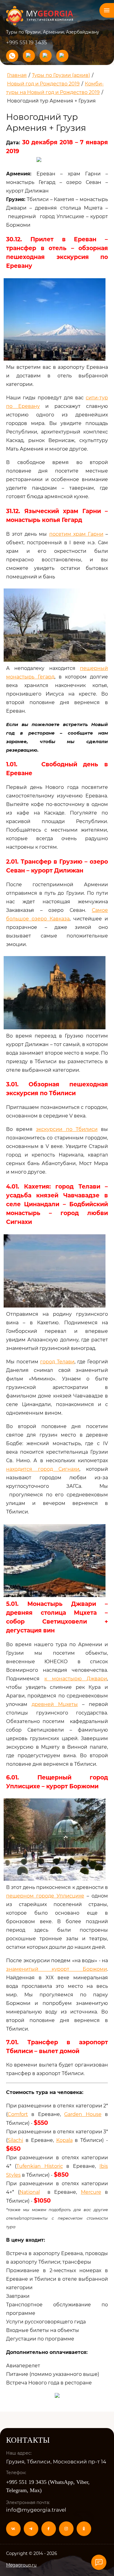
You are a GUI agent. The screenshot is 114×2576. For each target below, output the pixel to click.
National (30, 2192)
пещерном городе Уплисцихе (45, 1896)
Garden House (83, 2114)
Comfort (18, 2114)
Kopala (64, 2140)
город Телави (57, 1362)
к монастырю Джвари (76, 1679)
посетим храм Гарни (76, 534)
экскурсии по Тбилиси (67, 1129)
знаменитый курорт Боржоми (57, 1969)
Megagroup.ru (21, 2565)
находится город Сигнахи (43, 1469)
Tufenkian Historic (40, 2166)
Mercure (91, 2192)
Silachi (15, 2140)
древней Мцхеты (55, 1704)
